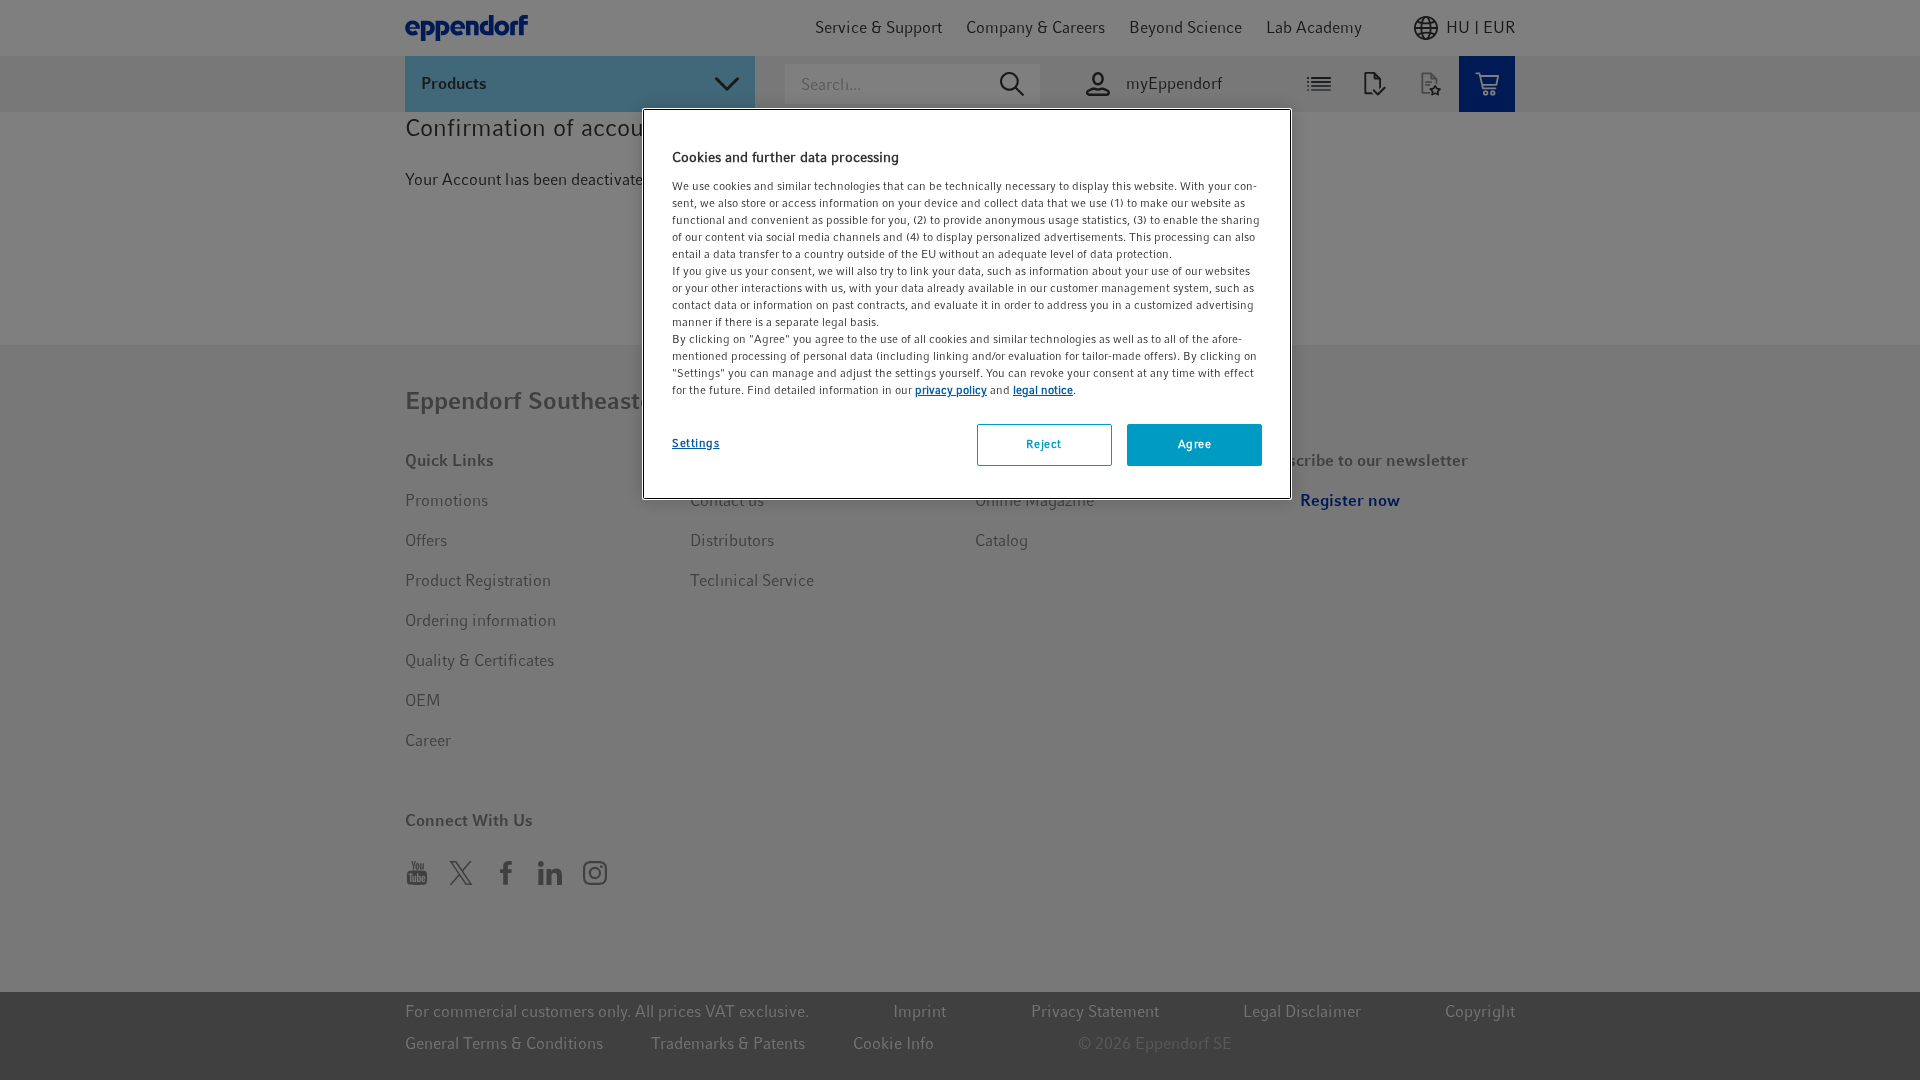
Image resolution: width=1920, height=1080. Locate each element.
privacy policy (951, 390)
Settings (696, 443)
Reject (1043, 444)
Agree (1195, 444)
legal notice (1043, 390)
